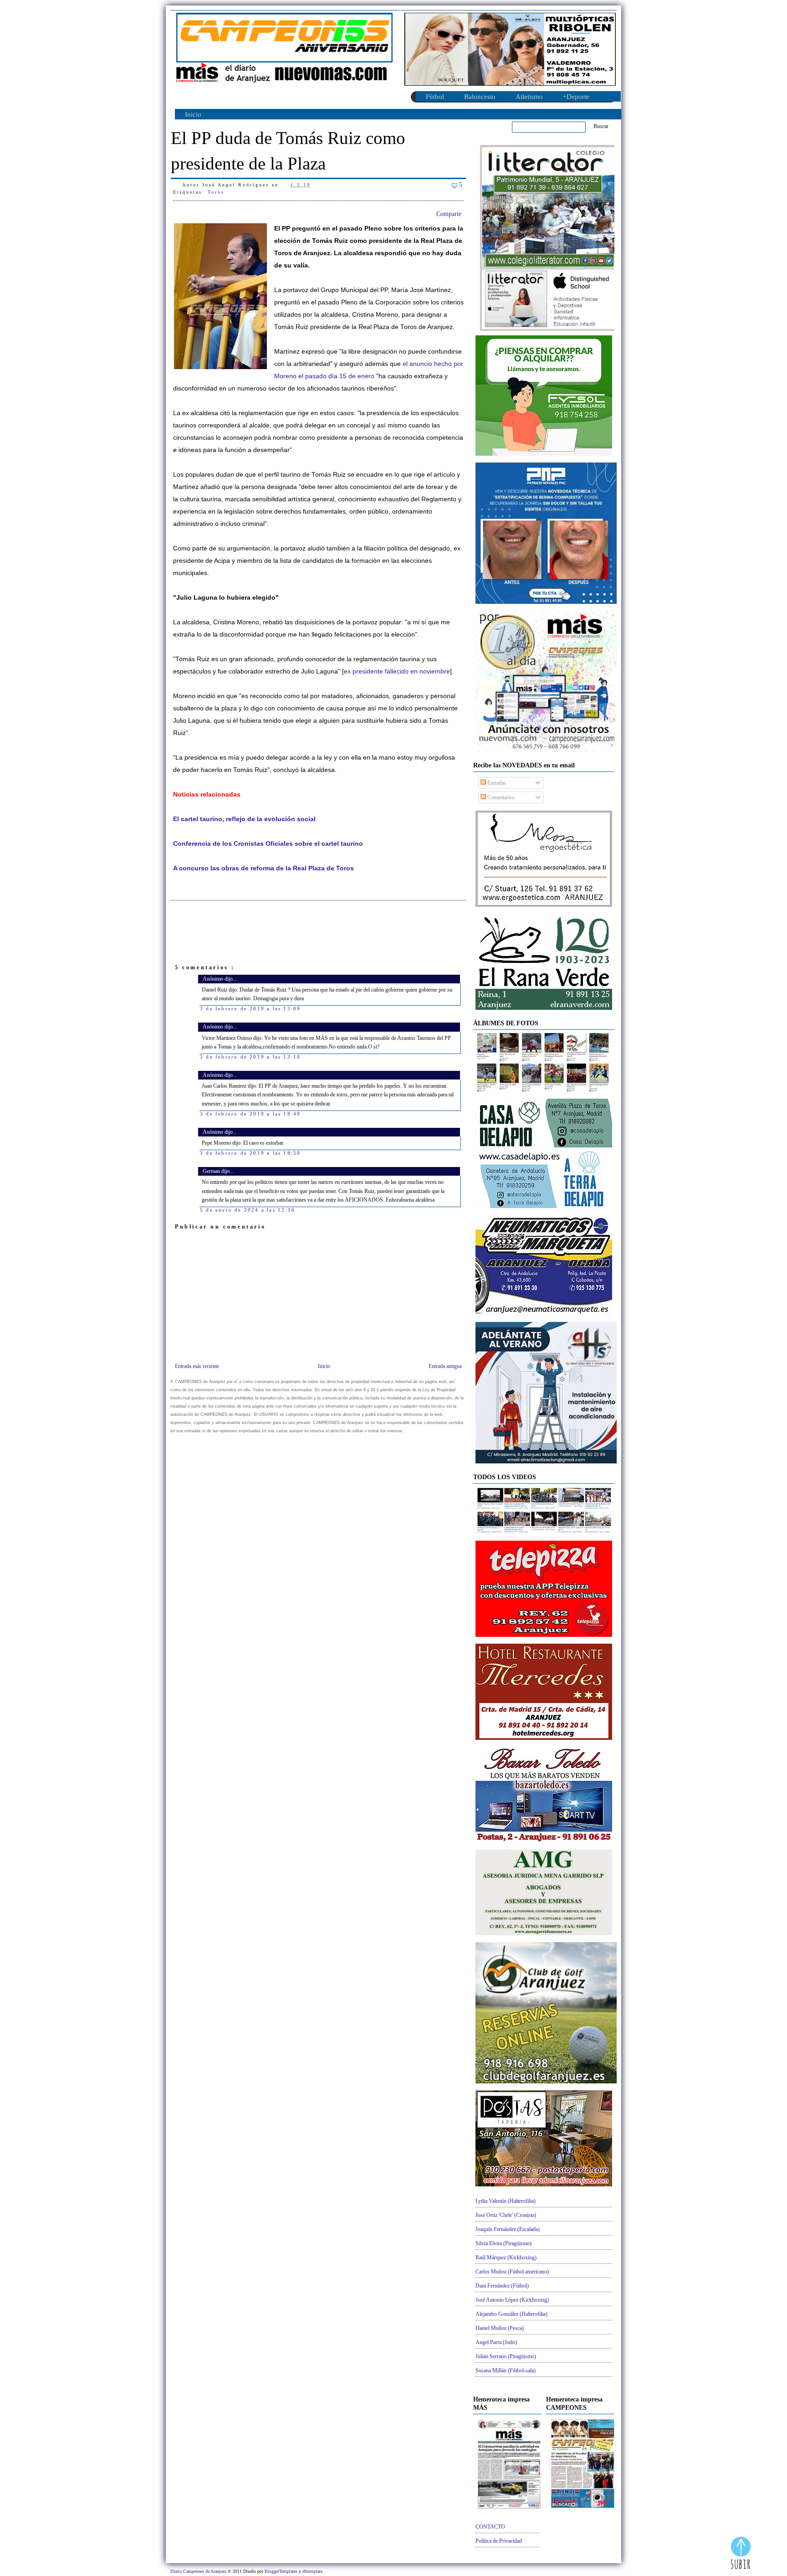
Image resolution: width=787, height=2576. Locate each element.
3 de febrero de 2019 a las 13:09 (250, 1008)
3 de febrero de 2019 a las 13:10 (250, 1057)
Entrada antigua (445, 1366)
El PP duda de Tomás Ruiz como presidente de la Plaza (288, 151)
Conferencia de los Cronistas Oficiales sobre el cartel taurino (268, 844)
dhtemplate (312, 2571)
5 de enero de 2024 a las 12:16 (248, 1210)
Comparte (449, 214)
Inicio (193, 114)
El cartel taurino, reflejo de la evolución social (244, 819)
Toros (216, 192)
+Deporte (576, 97)
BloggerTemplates (282, 2571)
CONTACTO (490, 2527)
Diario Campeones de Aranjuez (199, 2571)
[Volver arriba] (741, 2554)
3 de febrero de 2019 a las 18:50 (250, 1153)
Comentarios (500, 797)
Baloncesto (480, 97)
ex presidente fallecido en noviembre (397, 671)
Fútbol (435, 97)
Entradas (496, 783)
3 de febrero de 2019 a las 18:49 (250, 1114)
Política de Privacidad (499, 2541)
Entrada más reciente (197, 1366)
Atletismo (529, 97)
